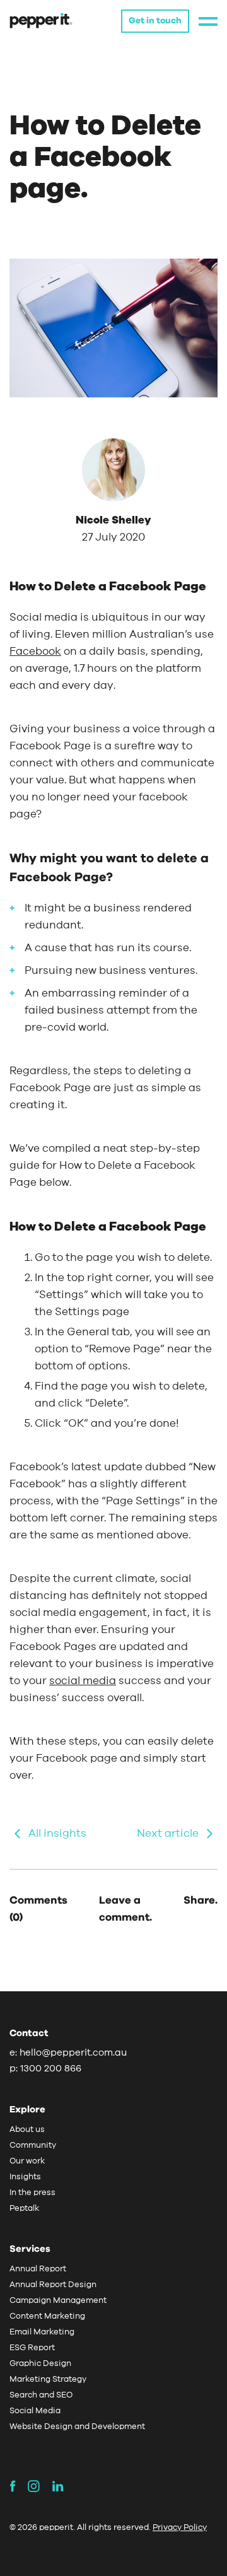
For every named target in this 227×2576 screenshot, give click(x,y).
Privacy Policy (180, 2528)
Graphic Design (40, 2364)
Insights (25, 2177)
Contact (29, 2033)
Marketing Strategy (48, 2380)
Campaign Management (58, 2301)
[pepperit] (41, 20)
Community (33, 2146)
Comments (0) (38, 1909)
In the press (32, 2193)
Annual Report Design (53, 2285)
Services (30, 2249)
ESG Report (32, 2348)
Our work (27, 2161)
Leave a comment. (125, 1909)
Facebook (35, 651)
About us (27, 2130)
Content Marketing (47, 2316)
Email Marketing (42, 2332)
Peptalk (24, 2209)
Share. (201, 1900)
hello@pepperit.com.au (73, 2053)
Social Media (35, 2411)
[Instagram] (38, 2486)
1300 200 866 (51, 2069)
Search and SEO (41, 2395)
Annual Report (38, 2269)
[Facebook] (17, 2486)
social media (83, 1681)
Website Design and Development (77, 2427)
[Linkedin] (58, 2486)
